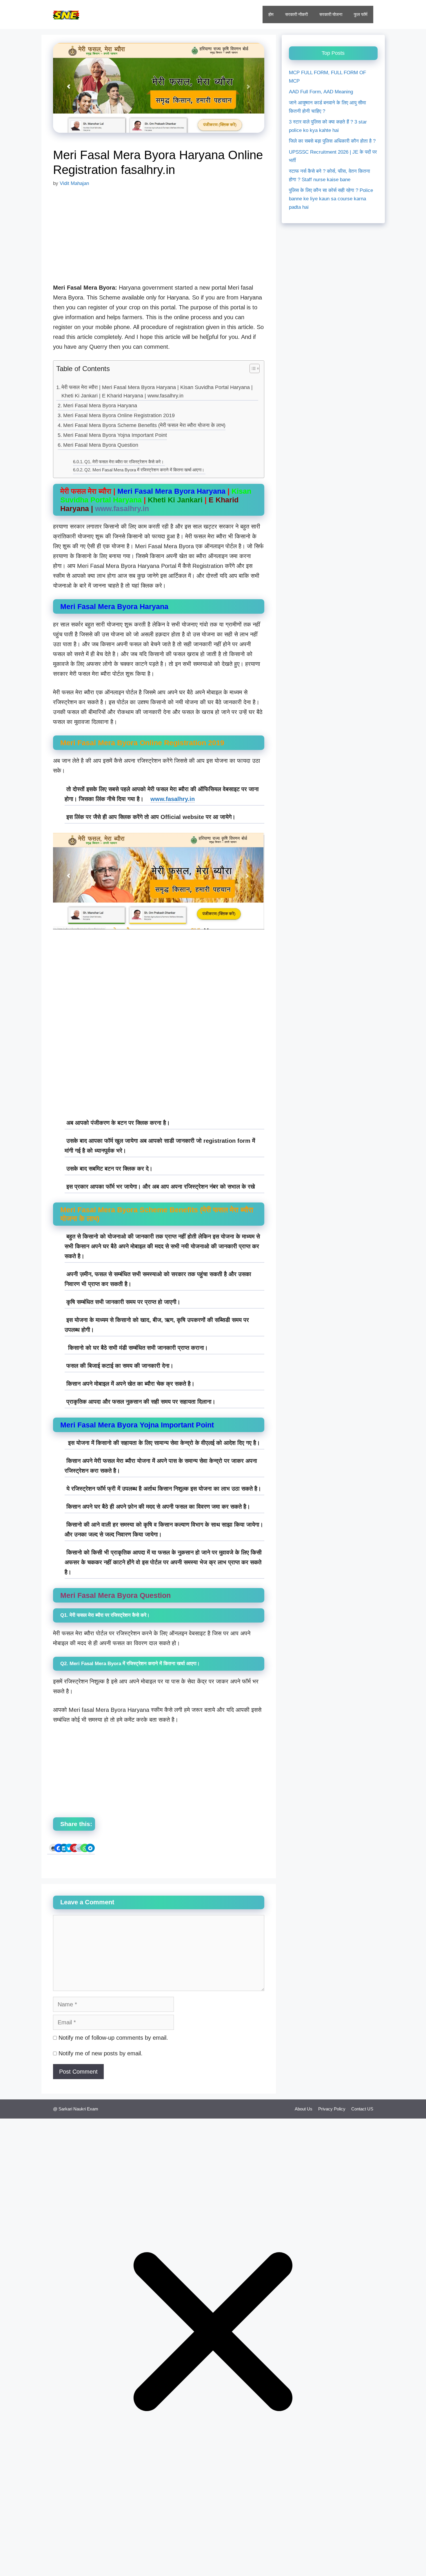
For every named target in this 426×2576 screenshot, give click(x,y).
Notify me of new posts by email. (101, 2053)
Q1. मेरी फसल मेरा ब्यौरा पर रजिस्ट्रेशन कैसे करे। (125, 462)
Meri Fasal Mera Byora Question (101, 445)
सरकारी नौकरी (296, 14)
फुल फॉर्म (361, 14)
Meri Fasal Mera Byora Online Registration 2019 (119, 415)
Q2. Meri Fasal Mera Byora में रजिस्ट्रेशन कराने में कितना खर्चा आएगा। (145, 470)
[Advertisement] (159, 239)
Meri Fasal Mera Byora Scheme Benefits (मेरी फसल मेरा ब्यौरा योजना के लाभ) (144, 425)
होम (271, 14)
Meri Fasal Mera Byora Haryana (100, 406)
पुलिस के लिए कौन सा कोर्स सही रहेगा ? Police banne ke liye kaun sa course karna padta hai (331, 199)
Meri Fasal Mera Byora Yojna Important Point (115, 435)
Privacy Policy (332, 2109)
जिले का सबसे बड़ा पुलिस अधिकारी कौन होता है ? (332, 141)
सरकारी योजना (331, 14)
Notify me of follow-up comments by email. (113, 2038)
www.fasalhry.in (173, 799)
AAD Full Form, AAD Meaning (321, 92)
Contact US (362, 2109)
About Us (304, 2109)
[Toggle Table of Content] (252, 369)
